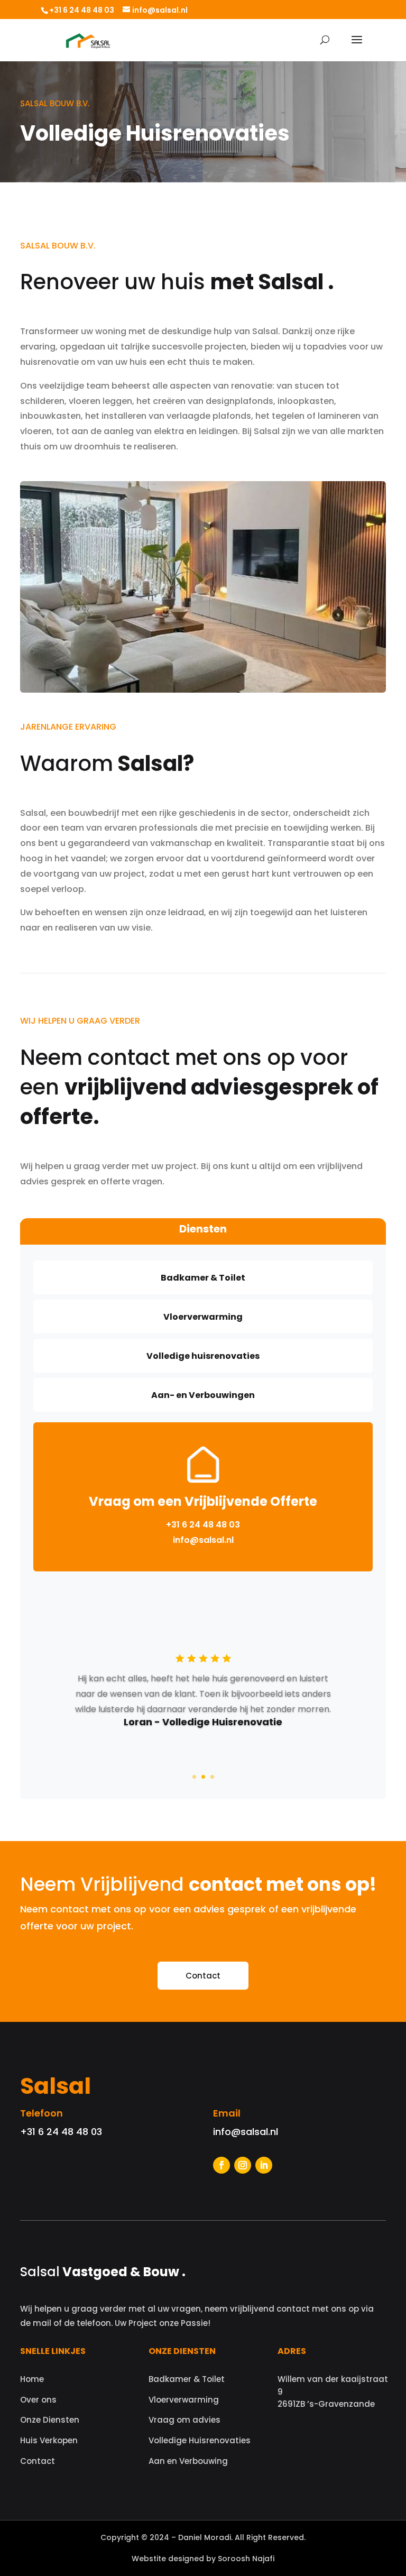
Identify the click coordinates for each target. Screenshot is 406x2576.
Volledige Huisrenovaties (200, 2440)
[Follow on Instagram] (243, 2165)
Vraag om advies (184, 2420)
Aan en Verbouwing (188, 2461)
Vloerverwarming (184, 2400)
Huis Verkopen (49, 2440)
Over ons (38, 2400)
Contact (203, 1976)
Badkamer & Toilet (187, 2379)
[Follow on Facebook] (222, 2165)
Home (32, 2379)
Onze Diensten (50, 2420)
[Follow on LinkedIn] (264, 2165)
